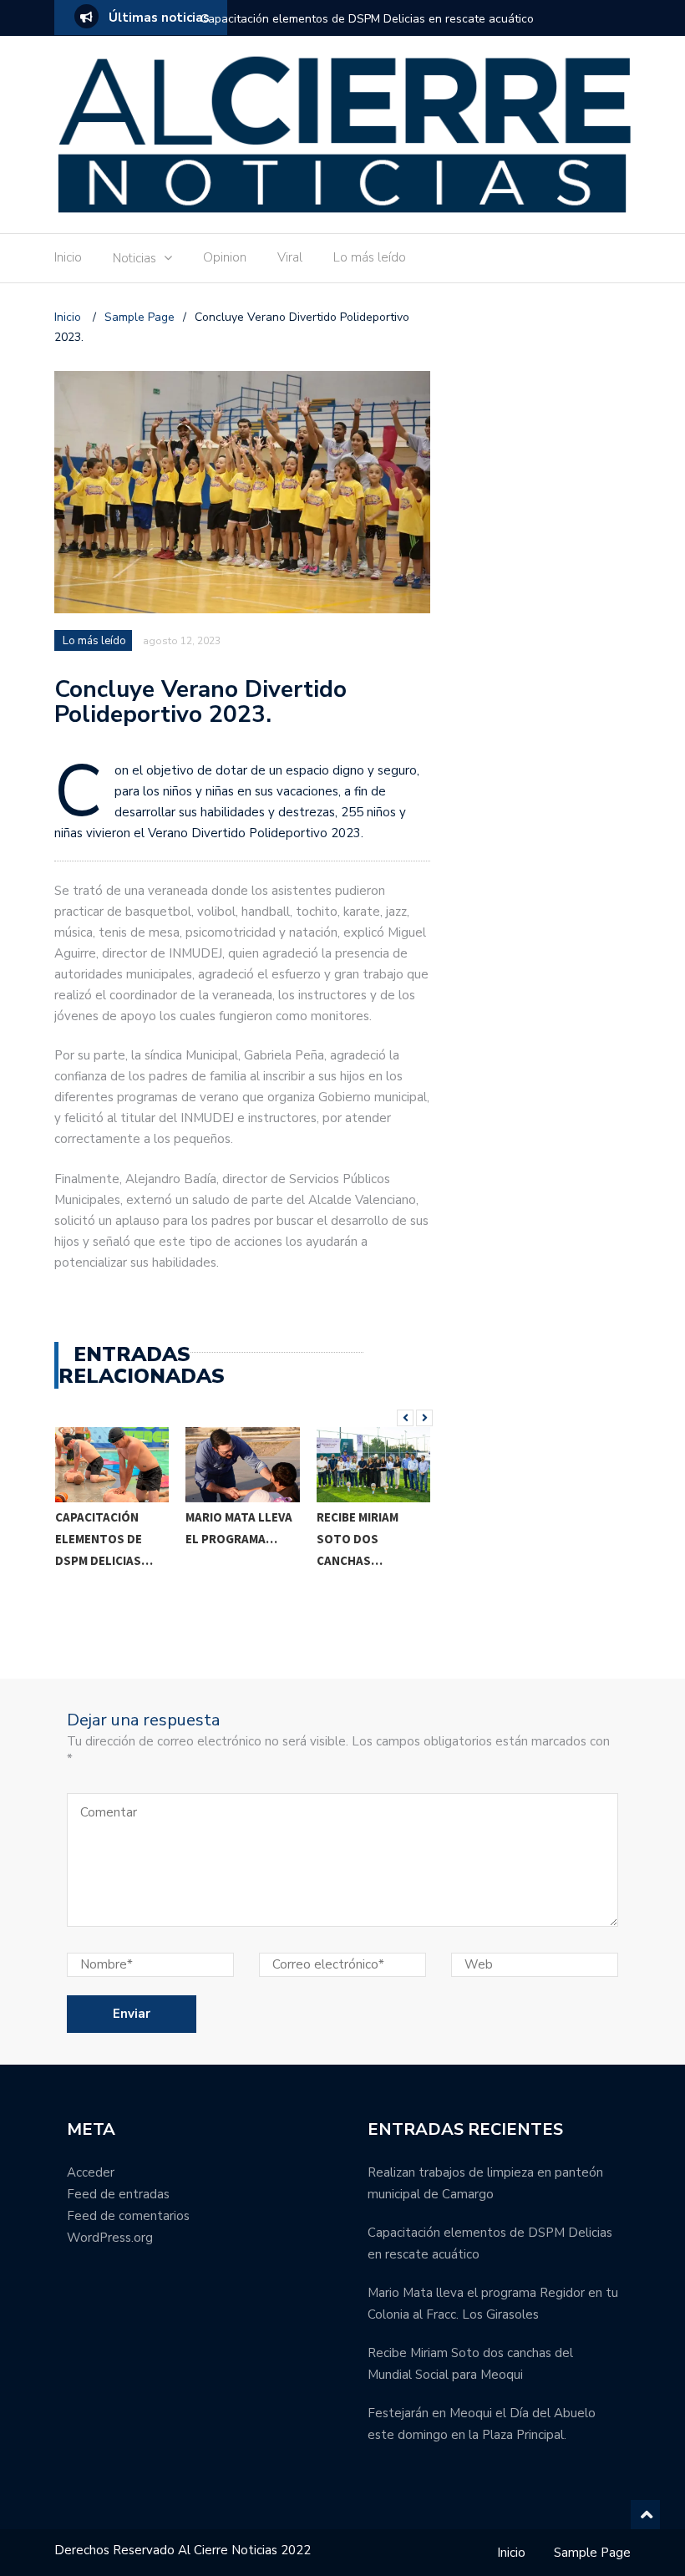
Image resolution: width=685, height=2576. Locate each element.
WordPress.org (110, 2238)
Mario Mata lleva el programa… (108, 1528)
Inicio (68, 257)
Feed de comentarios (128, 2216)
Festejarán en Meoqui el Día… (364, 1590)
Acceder (91, 2172)
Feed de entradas (118, 2194)
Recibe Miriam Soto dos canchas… (226, 1539)
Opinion (225, 257)
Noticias (134, 258)
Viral (290, 257)
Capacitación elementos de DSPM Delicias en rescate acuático (367, 19)
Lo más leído (370, 257)
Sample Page (592, 2553)
